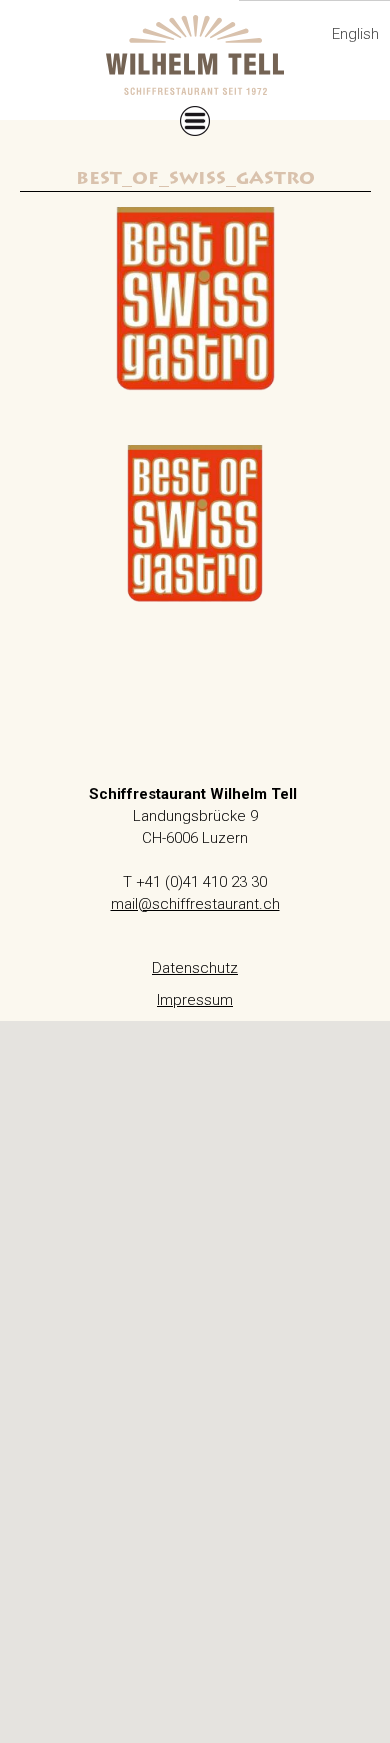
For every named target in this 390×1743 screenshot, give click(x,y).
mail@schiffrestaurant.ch (195, 904)
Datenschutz (195, 968)
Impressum (195, 1000)
